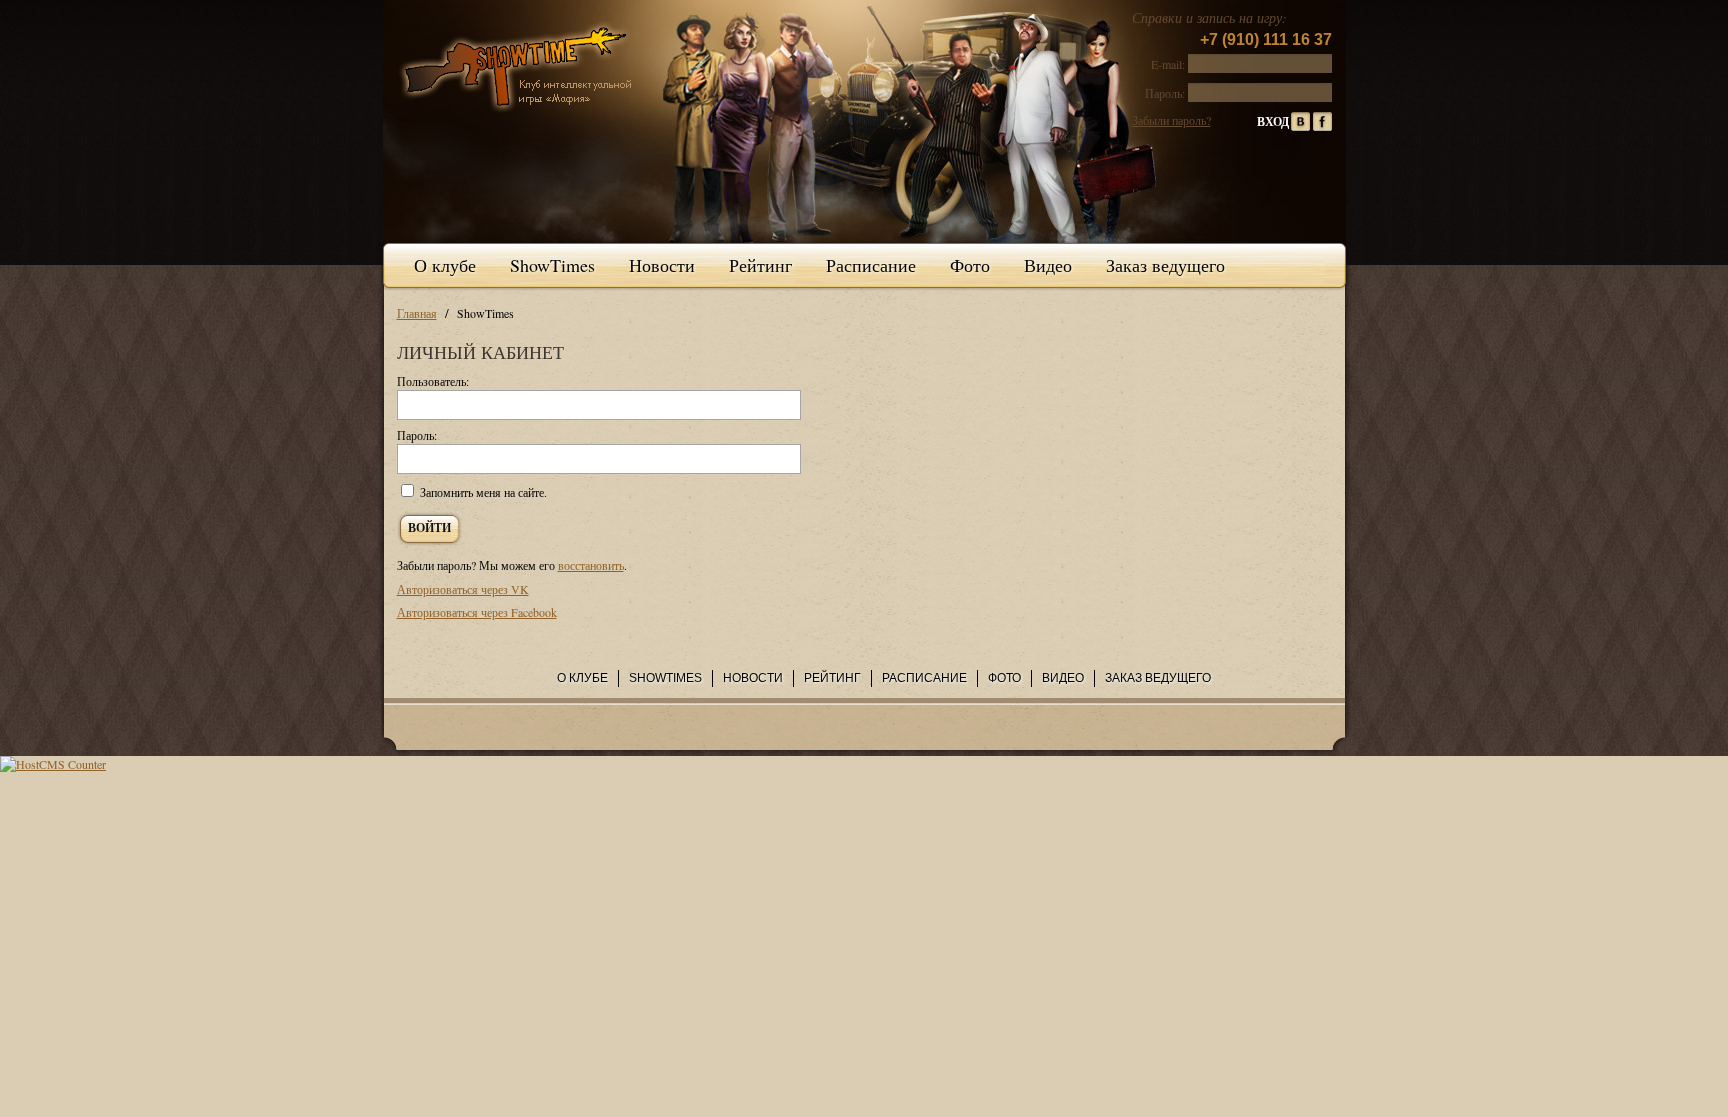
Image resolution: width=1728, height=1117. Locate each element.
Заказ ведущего (1165, 265)
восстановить (591, 565)
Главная (417, 313)
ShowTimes (552, 265)
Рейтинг (760, 265)
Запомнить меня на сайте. (483, 492)
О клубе (445, 265)
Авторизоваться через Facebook (477, 612)
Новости (662, 265)
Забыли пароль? (1171, 120)
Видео (1048, 265)
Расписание (871, 265)
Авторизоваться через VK (463, 589)
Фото (970, 265)
